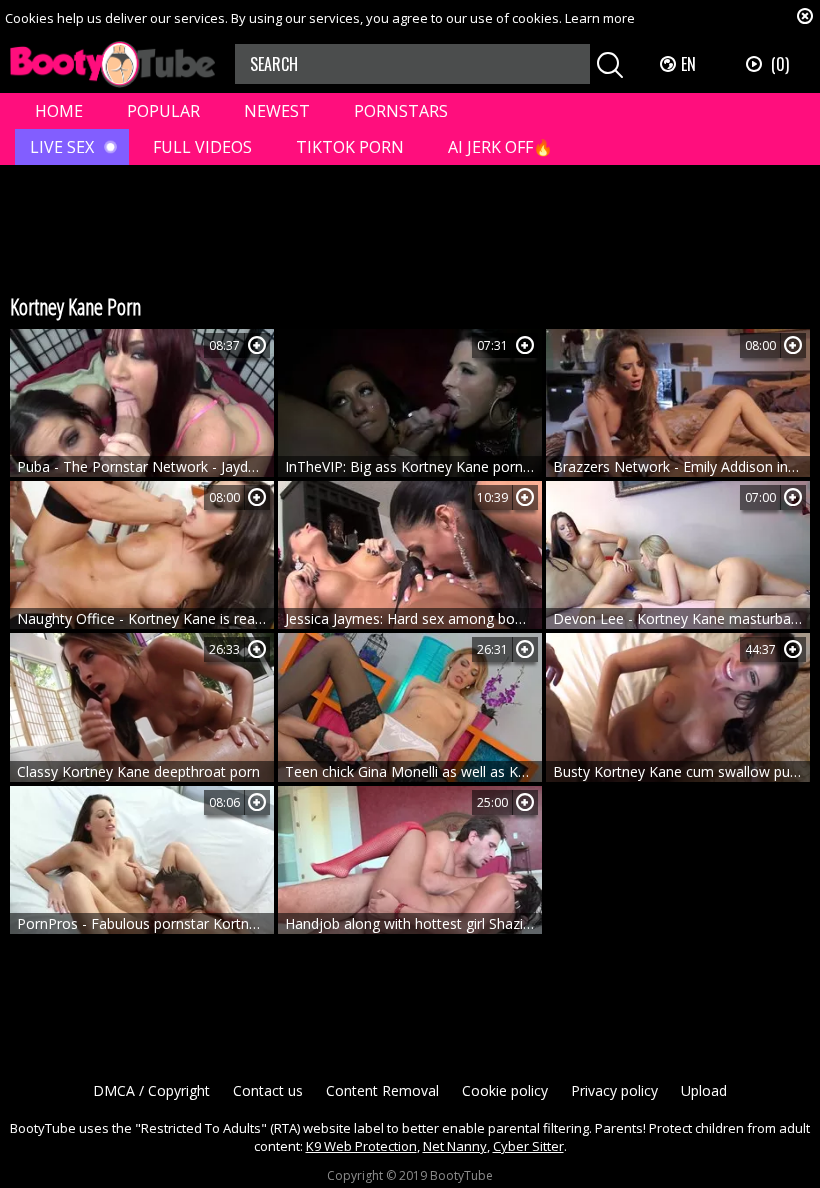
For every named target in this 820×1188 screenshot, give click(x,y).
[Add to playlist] (257, 345)
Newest (277, 111)
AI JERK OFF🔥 (500, 147)
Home (59, 111)
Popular (163, 111)
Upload (704, 1090)
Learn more (600, 18)
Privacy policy (614, 1090)
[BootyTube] (112, 64)
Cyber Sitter (528, 1146)
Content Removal (382, 1090)
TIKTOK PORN (350, 147)
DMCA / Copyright (151, 1090)
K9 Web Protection (361, 1146)
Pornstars (401, 111)
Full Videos (202, 147)
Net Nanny (455, 1146)
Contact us (268, 1090)
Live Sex (62, 147)
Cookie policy (505, 1090)
